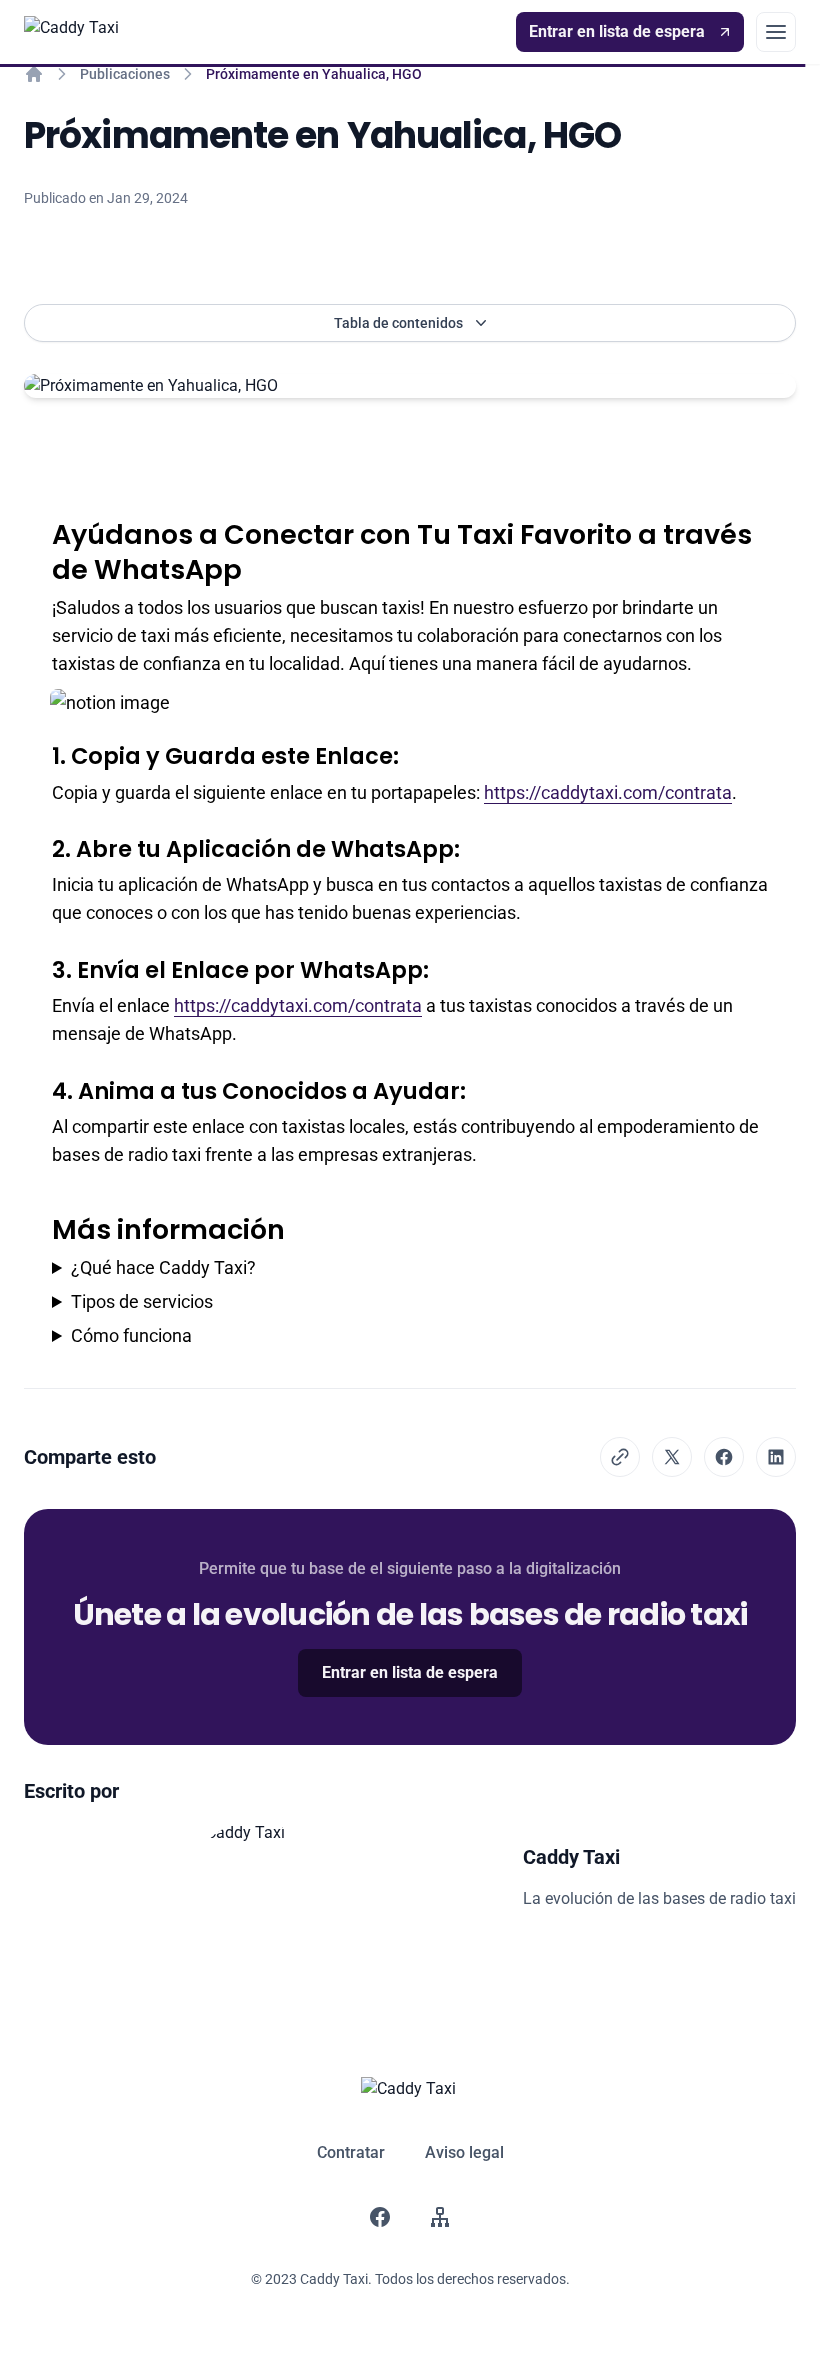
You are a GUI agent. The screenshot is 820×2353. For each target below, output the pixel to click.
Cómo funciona (131, 1335)
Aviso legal (464, 2152)
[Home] (34, 74)
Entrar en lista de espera (617, 31)
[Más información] (42, 1220)
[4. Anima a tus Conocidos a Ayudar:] (42, 1085)
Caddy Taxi (571, 1857)
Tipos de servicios (142, 1301)
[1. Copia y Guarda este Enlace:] (42, 750)
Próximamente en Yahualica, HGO (314, 74)
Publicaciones (125, 74)
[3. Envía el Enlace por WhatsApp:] (42, 964)
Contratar (351, 2152)
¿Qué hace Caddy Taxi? (163, 1267)
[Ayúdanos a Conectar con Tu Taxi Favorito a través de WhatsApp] (42, 525)
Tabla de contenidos (398, 323)
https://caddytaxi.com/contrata (608, 792)
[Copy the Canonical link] (620, 1457)
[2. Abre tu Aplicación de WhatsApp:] (42, 843)
